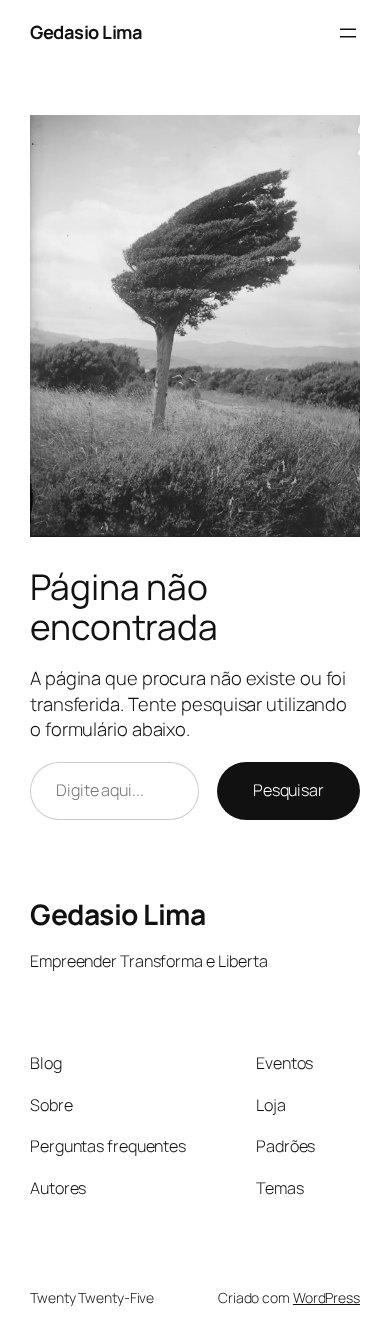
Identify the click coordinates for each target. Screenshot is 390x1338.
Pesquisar (288, 790)
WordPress (326, 1297)
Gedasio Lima (86, 32)
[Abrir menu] (348, 33)
